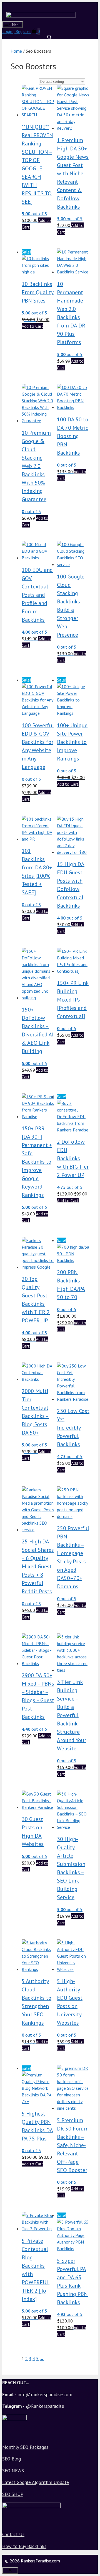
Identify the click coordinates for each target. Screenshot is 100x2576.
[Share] (94, 6)
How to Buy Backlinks (24, 2546)
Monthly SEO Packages (25, 2447)
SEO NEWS (13, 2471)
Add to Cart (32, 326)
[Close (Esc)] (82, 6)
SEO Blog (12, 2459)
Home (16, 51)
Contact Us (13, 2534)
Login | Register (17, 31)
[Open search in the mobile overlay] (50, 37)
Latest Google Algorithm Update (36, 2482)
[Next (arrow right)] (90, 1288)
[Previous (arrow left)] (10, 1288)
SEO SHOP (13, 2494)
